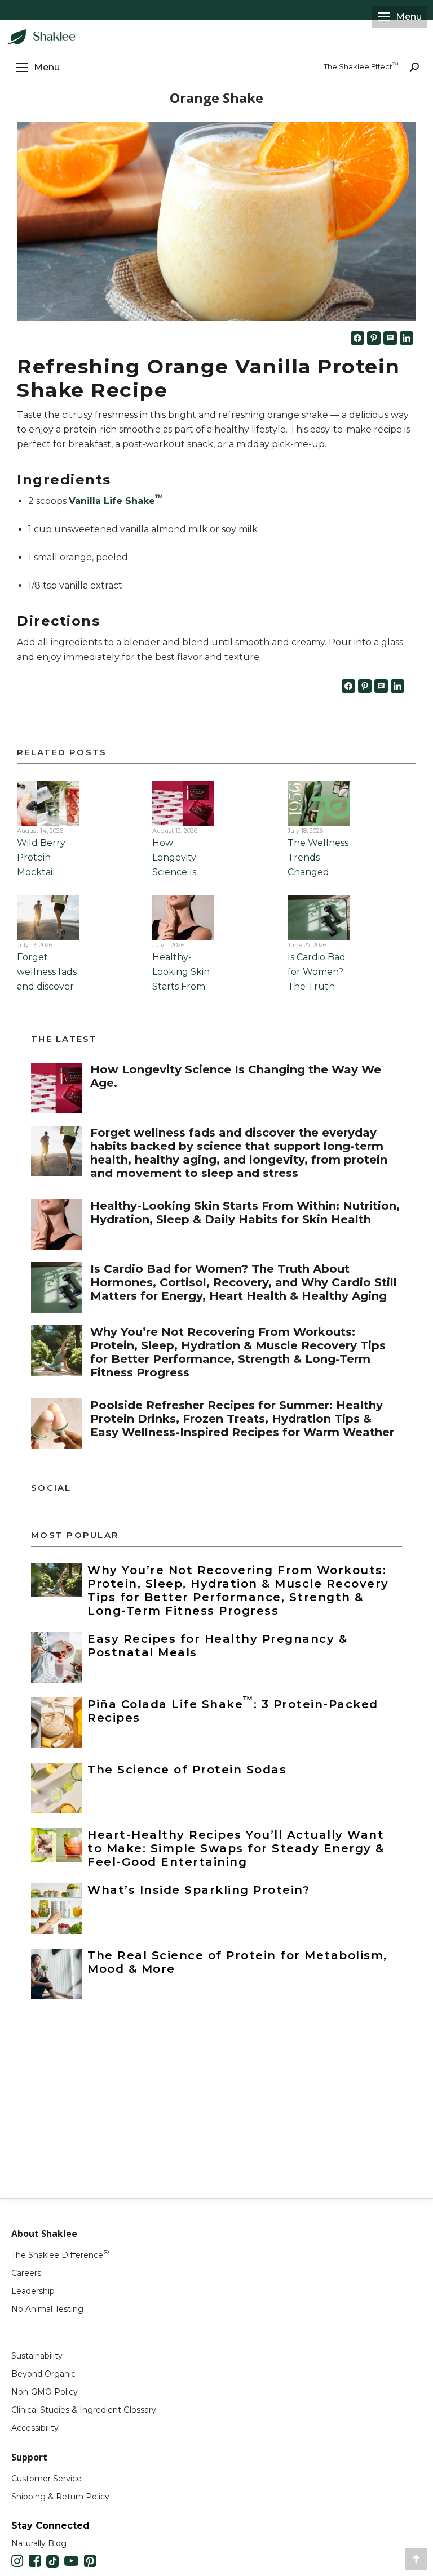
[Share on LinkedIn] (407, 338)
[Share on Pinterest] (374, 338)
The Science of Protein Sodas (187, 1770)
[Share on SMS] (390, 338)
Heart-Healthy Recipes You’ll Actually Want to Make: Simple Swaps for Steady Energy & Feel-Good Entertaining (236, 1848)
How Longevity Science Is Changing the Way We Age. (183, 872)
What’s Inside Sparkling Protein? (198, 1890)
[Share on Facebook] (357, 338)
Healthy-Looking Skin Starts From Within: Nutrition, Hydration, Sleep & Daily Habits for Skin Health (245, 1213)
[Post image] (56, 1088)
